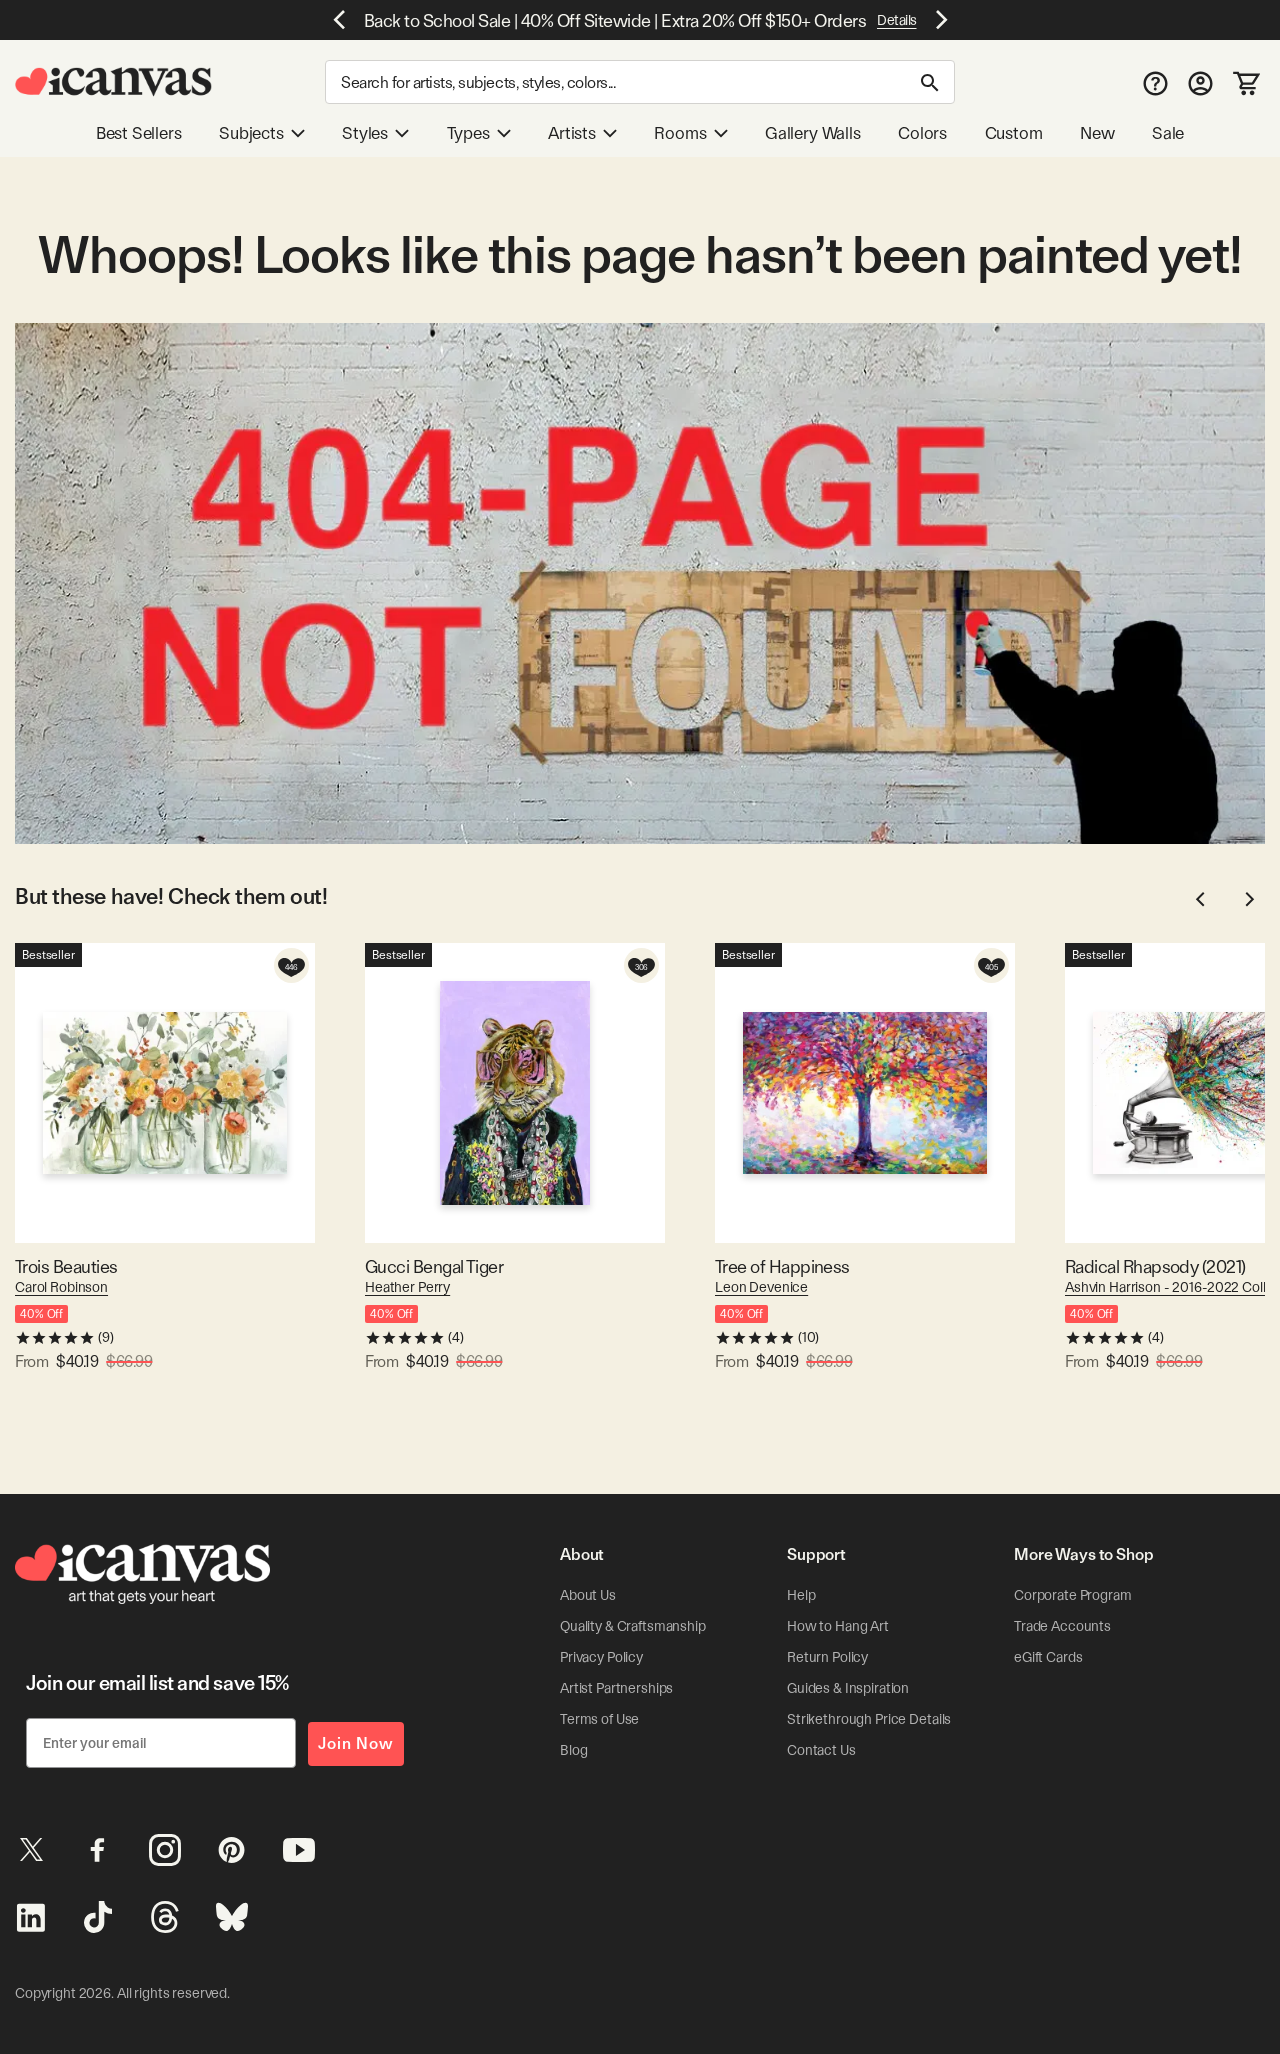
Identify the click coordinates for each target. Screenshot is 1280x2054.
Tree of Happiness (782, 1266)
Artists (572, 133)
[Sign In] (1200, 82)
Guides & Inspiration (848, 1688)
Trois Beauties (66, 1266)
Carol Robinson (61, 1287)
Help (801, 1595)
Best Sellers (139, 133)
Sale (1168, 133)
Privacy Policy (601, 1657)
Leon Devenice (761, 1287)
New (1097, 133)
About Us (588, 1595)
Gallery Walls (813, 133)
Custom (1014, 133)
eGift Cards (1048, 1657)
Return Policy (827, 1657)
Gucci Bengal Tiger (434, 1266)
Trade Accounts (1062, 1626)
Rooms (680, 133)
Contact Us (821, 1750)
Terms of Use (599, 1719)
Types (468, 133)
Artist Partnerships (616, 1688)
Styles (365, 133)
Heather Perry (407, 1287)
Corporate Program (1073, 1595)
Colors (922, 133)
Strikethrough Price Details (869, 1719)
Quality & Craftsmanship (633, 1626)
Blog (573, 1750)
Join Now (356, 1743)
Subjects (251, 133)
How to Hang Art (838, 1626)
